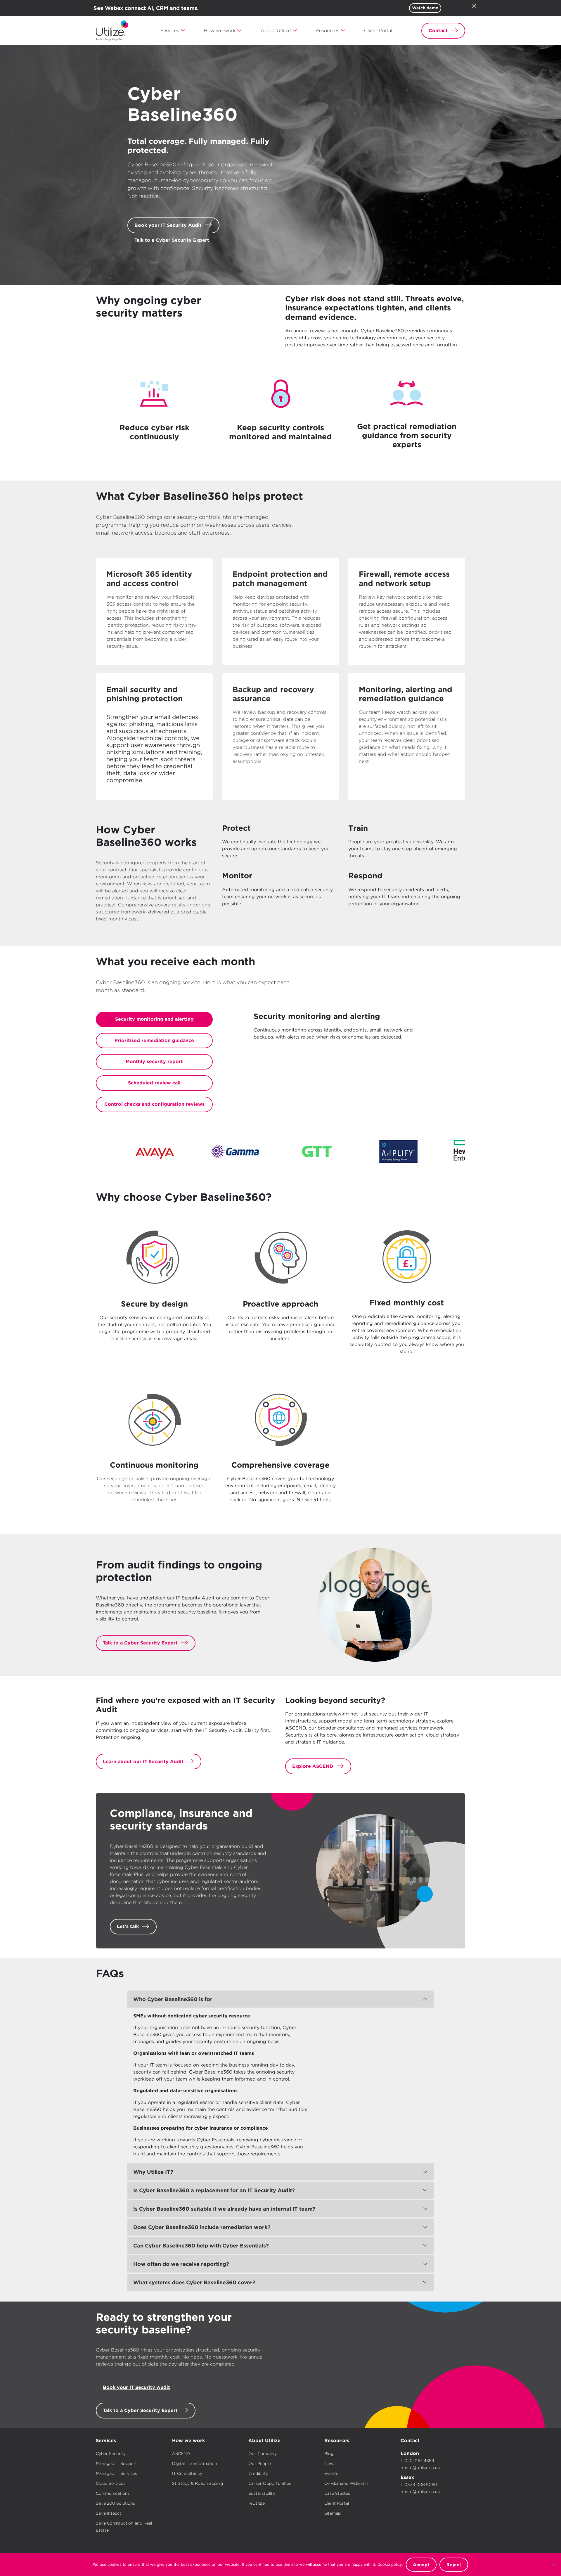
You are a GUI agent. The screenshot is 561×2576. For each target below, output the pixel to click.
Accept (421, 2565)
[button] (173, 31)
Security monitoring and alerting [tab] (154, 1019)
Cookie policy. (390, 2564)
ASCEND (181, 2454)
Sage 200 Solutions (115, 2503)
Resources (337, 2441)
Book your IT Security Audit (168, 225)
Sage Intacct (109, 2513)
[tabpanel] (359, 1028)
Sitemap (333, 2513)
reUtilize (257, 2503)
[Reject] (554, 2565)
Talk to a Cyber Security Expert (172, 240)
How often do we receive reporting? (181, 2264)
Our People (260, 2463)
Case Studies (337, 2493)
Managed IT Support (116, 2463)
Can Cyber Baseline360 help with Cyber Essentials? (201, 2246)
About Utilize (264, 2441)
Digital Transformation (195, 2463)
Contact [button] (438, 31)
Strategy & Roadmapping (198, 2483)
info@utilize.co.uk (423, 2468)
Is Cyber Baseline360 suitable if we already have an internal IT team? (224, 2209)
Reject (454, 2565)
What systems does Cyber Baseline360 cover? (194, 2282)
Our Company (263, 2454)
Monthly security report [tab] (154, 1061)
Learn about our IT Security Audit (143, 1762)
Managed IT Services (116, 2473)
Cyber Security (111, 2454)
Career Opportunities (270, 2483)
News (330, 2463)
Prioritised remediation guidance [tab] (154, 1040)
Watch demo (425, 8)
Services (106, 2441)
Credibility (258, 2473)
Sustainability (262, 2493)
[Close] (474, 6)
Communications (113, 2493)
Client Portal (337, 2503)
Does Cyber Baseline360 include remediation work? (202, 2227)
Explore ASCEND (313, 1766)
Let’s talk (128, 1926)
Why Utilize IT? (153, 2172)
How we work (188, 2441)
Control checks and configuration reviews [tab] (154, 1104)
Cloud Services (111, 2483)
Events (331, 2473)
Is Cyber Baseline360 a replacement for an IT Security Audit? (214, 2190)
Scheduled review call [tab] (154, 1083)
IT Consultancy (187, 2473)
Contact (410, 2441)
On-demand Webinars (346, 2483)
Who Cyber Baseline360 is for (173, 1999)
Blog (329, 2454)
